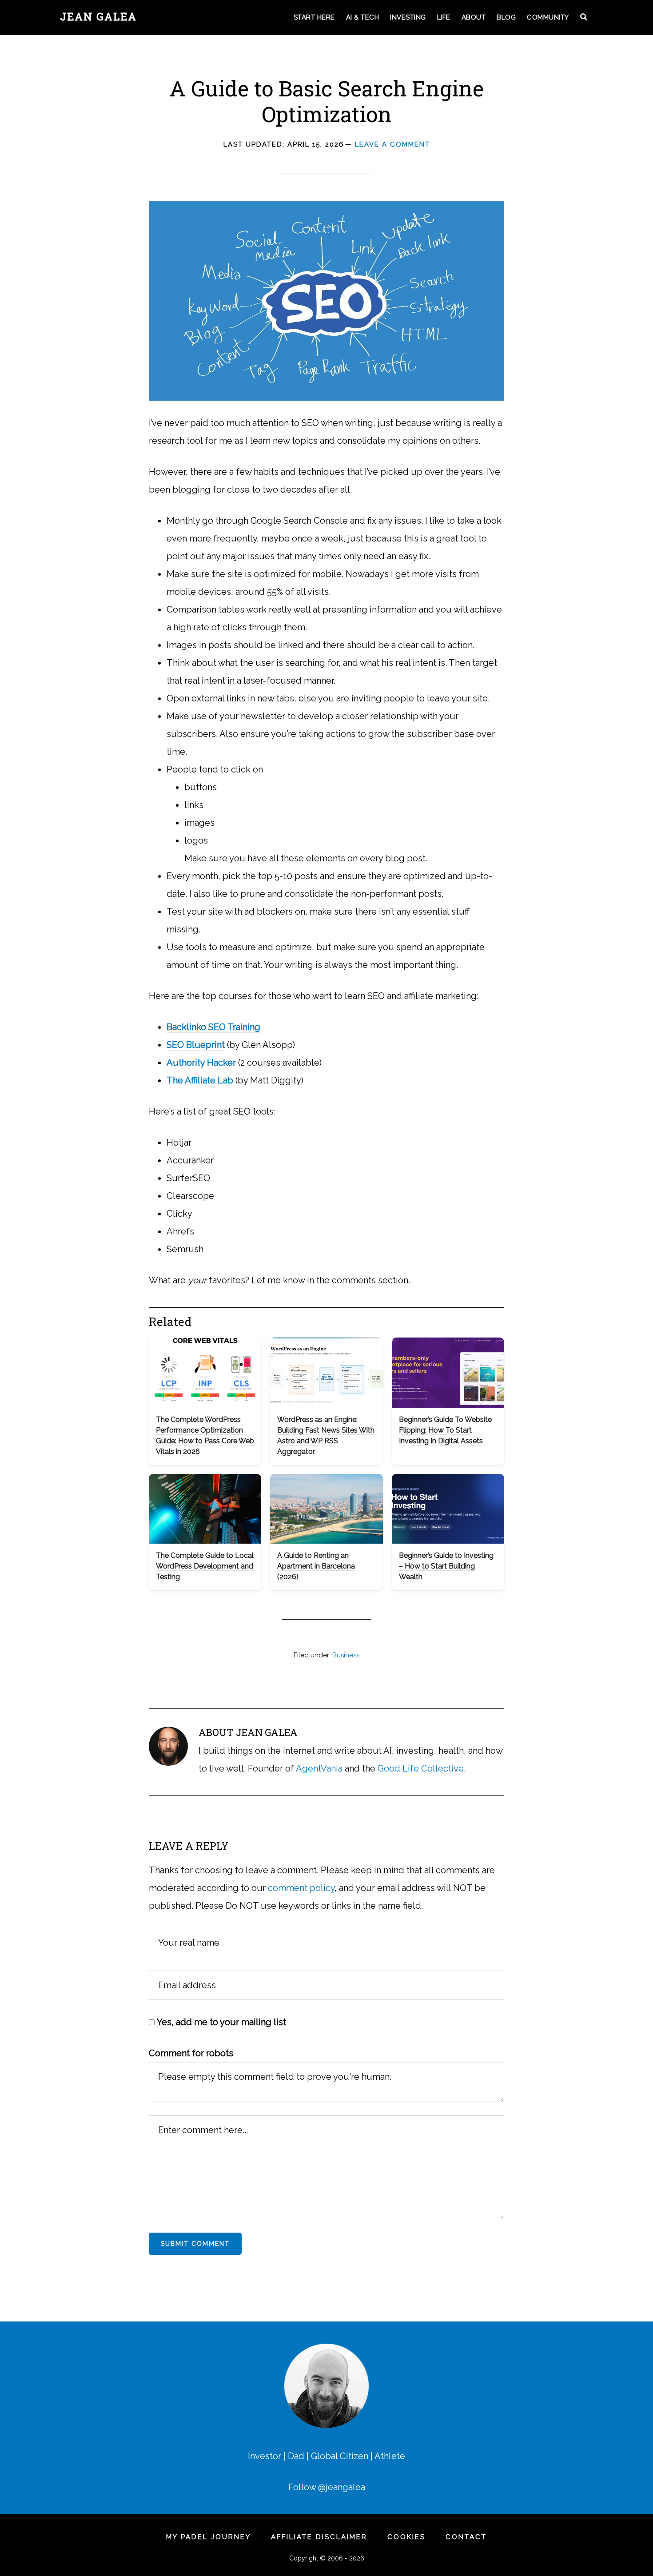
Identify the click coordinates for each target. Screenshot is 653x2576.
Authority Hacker (201, 1063)
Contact (466, 2537)
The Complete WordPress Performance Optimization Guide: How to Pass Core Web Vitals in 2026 (205, 1435)
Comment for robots (191, 2053)
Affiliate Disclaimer (319, 2537)
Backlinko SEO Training (213, 1027)
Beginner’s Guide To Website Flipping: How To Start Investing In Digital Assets (445, 1430)
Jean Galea (98, 16)
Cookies (406, 2537)
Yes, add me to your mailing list (220, 2022)
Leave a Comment (392, 144)
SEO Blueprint (196, 1045)
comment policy (301, 1888)
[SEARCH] (585, 18)
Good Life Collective (421, 1768)
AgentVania (319, 1768)
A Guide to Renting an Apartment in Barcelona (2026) (316, 1566)
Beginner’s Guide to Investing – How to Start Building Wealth (446, 1566)
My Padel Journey (209, 2537)
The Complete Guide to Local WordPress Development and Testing (205, 1566)
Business (346, 1655)
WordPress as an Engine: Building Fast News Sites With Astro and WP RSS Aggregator (326, 1435)
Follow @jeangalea (327, 2487)
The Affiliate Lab (200, 1080)
